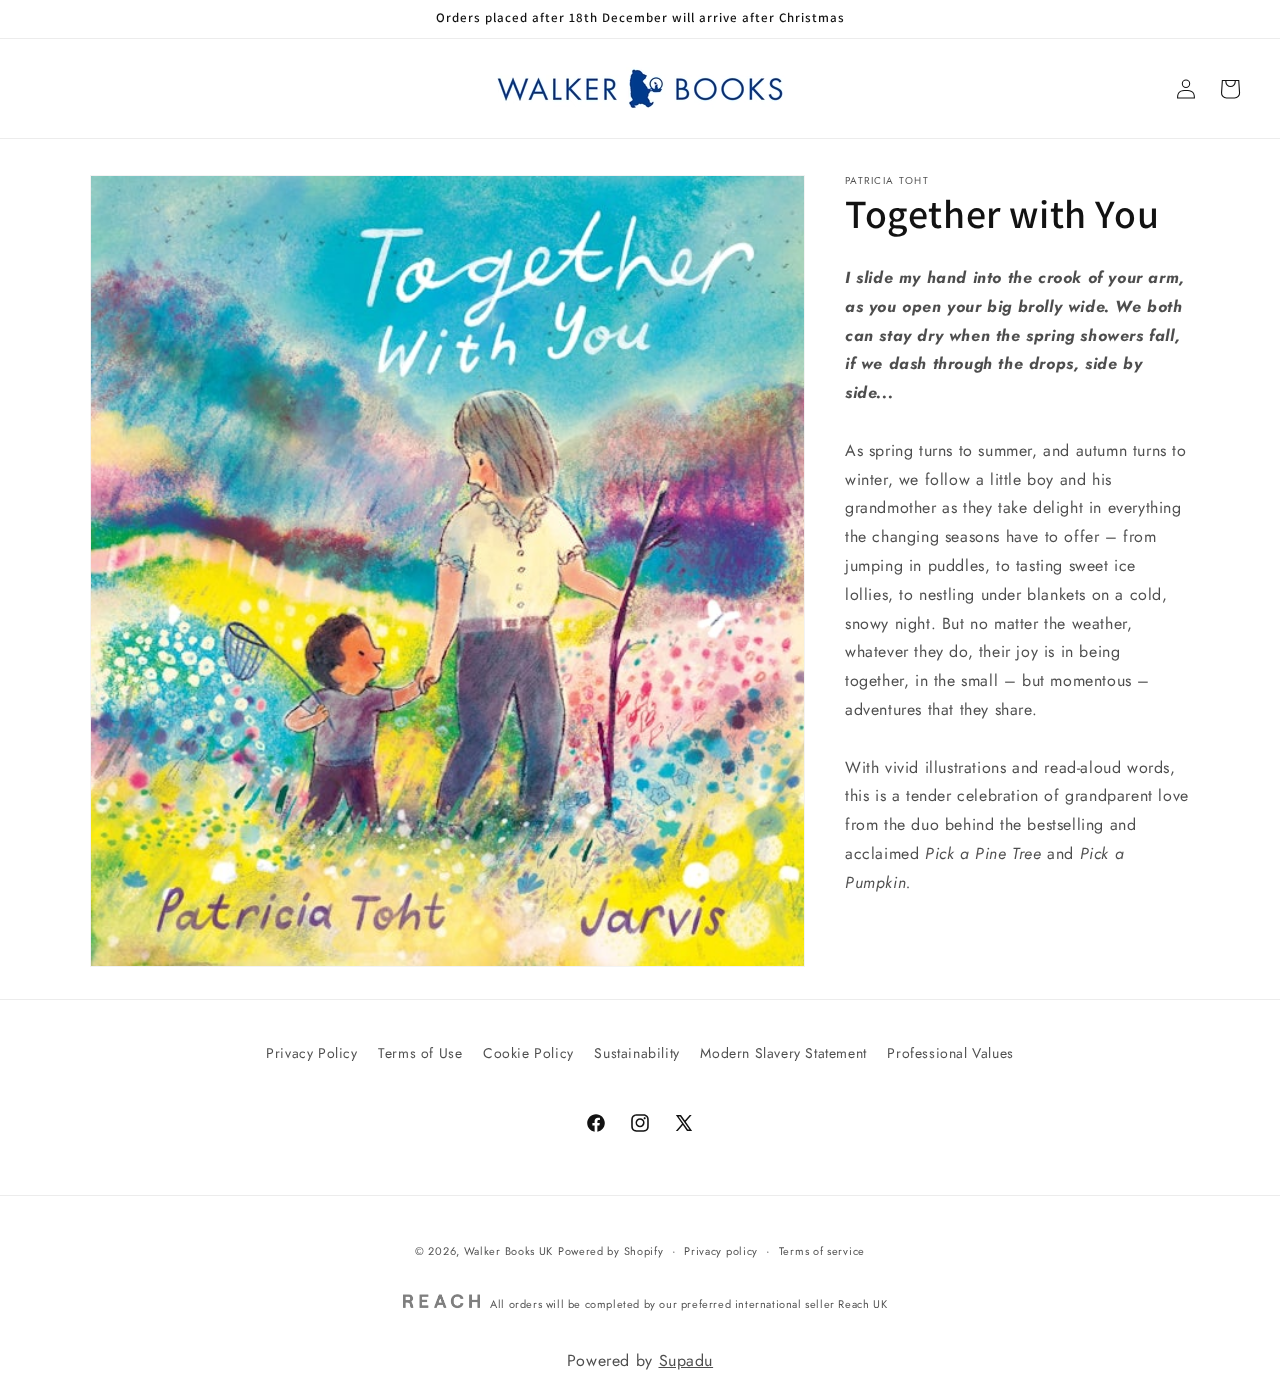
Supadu (686, 1360)
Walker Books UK (509, 1251)
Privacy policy (721, 1251)
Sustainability (636, 1053)
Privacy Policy (311, 1053)
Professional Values (950, 1053)
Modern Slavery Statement (783, 1053)
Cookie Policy (528, 1053)
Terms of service (822, 1251)
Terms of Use (420, 1053)
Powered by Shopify (611, 1251)
